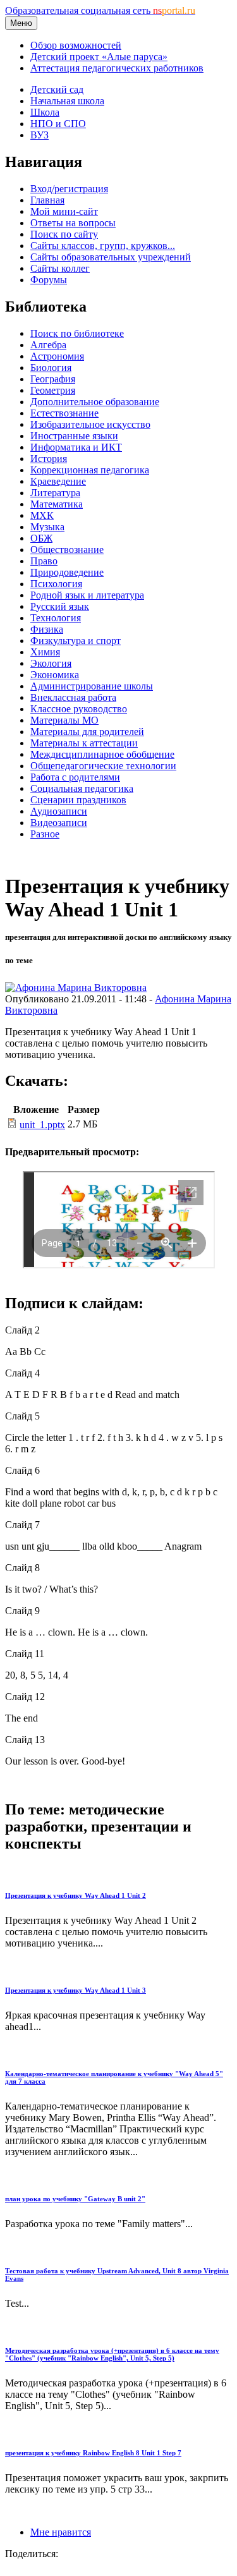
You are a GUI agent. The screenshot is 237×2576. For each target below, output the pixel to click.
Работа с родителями (75, 777)
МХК (42, 515)
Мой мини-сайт (64, 211)
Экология (51, 663)
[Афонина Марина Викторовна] (76, 987)
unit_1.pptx (42, 1125)
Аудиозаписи (59, 811)
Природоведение (67, 572)
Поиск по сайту (64, 234)
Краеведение (58, 481)
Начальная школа (67, 101)
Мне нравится (61, 2532)
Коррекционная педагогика (90, 470)
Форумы (49, 280)
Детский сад (57, 89)
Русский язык (60, 606)
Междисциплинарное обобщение (102, 754)
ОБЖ (41, 538)
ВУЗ (39, 135)
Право (44, 561)
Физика (47, 629)
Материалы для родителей (87, 732)
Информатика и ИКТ (76, 447)
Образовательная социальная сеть (100, 10)
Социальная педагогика (82, 788)
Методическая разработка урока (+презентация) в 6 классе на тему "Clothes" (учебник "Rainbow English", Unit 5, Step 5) (112, 2354)
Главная (47, 200)
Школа (45, 112)
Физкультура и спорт (76, 641)
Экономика (55, 675)
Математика (57, 504)
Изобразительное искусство (90, 424)
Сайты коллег (60, 268)
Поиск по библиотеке (77, 333)
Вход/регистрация (69, 189)
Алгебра (48, 345)
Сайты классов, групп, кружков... (103, 246)
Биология (51, 368)
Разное (45, 834)
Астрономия (57, 356)
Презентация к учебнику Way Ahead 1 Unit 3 (76, 1990)
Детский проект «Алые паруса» (99, 57)
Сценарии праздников (78, 800)
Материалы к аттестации (84, 743)
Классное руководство (79, 709)
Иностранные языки (74, 436)
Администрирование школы (92, 686)
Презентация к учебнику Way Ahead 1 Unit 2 (76, 1895)
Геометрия (53, 390)
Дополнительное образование (95, 402)
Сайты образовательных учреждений (111, 257)
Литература (55, 493)
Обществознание (67, 550)
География (53, 379)
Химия (45, 652)
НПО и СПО (58, 124)
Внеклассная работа (73, 697)
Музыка (47, 527)
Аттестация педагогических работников (117, 68)
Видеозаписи (59, 823)
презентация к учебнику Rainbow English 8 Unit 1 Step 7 (93, 2453)
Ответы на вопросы (73, 223)
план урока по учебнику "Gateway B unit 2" (75, 2199)
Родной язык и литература (87, 595)
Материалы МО (64, 720)
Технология (56, 618)
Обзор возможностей (76, 45)
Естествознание (64, 413)
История (49, 459)
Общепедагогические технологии (103, 766)
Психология (56, 584)
